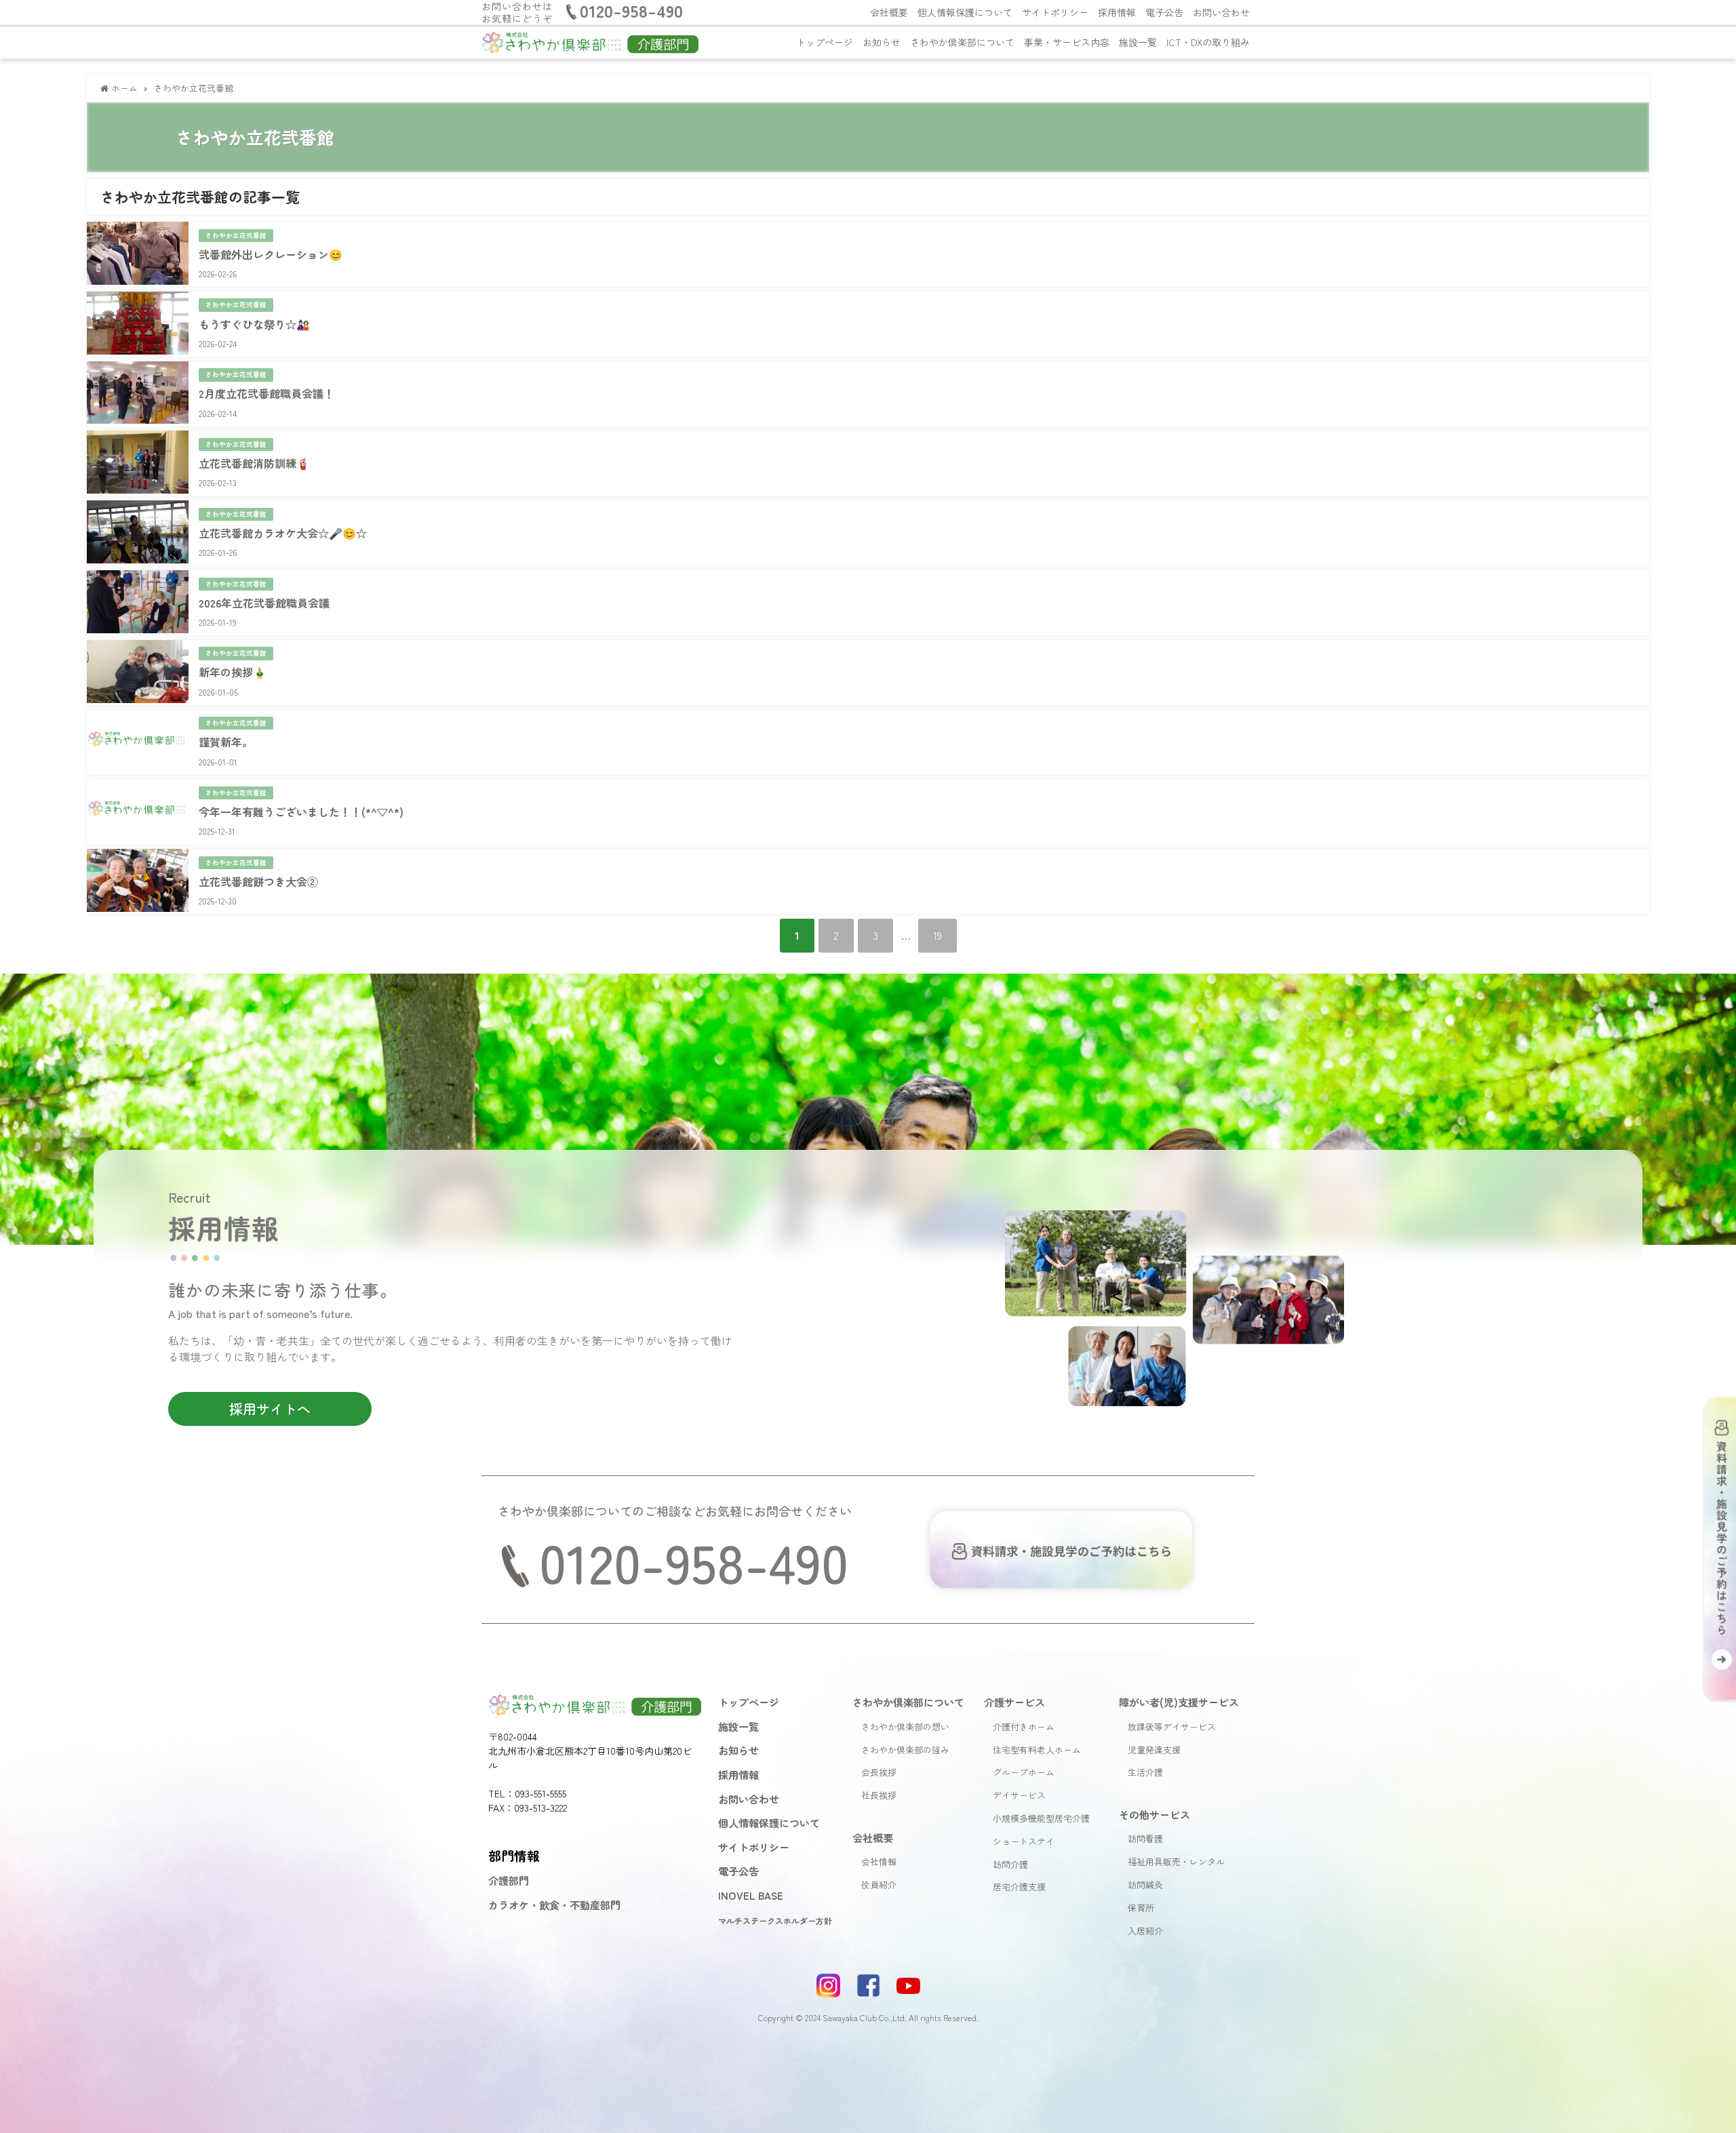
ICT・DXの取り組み (1208, 42)
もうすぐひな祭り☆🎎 (254, 324)
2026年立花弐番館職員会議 (264, 603)
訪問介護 (1010, 1864)
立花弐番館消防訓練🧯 (254, 463)
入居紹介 (1145, 1931)
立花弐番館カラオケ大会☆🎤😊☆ (283, 533)
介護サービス (1014, 1702)
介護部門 (509, 1880)
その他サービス (1155, 1814)
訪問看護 (1145, 1838)
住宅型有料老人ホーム (1037, 1750)
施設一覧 (1138, 42)
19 (938, 935)
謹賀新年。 (226, 742)
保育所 (1141, 1908)
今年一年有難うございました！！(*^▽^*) (301, 812)
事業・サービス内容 (1067, 42)
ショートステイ (1024, 1841)
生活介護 (1145, 1772)
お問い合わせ (1221, 12)
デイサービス (1019, 1795)
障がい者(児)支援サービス (1179, 1702)
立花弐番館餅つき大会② (258, 881)
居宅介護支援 (1019, 1887)
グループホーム (1024, 1772)
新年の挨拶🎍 (233, 672)
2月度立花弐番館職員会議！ (267, 393)
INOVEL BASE (751, 1895)
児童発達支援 (1154, 1750)
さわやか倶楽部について (962, 42)
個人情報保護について (965, 12)
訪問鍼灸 (1145, 1885)
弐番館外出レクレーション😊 (271, 254)
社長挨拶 (879, 1795)
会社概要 (889, 12)
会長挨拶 (879, 1772)
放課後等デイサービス (1172, 1727)
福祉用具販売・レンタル (1176, 1861)
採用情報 (1117, 12)
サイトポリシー (1055, 12)
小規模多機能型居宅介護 (1041, 1818)
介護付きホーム (1024, 1727)
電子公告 (1164, 12)
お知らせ (882, 42)
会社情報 (879, 1861)
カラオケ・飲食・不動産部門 (554, 1905)
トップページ (825, 42)
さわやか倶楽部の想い (905, 1727)
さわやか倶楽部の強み (905, 1750)
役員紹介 (879, 1885)
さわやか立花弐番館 (236, 235)
